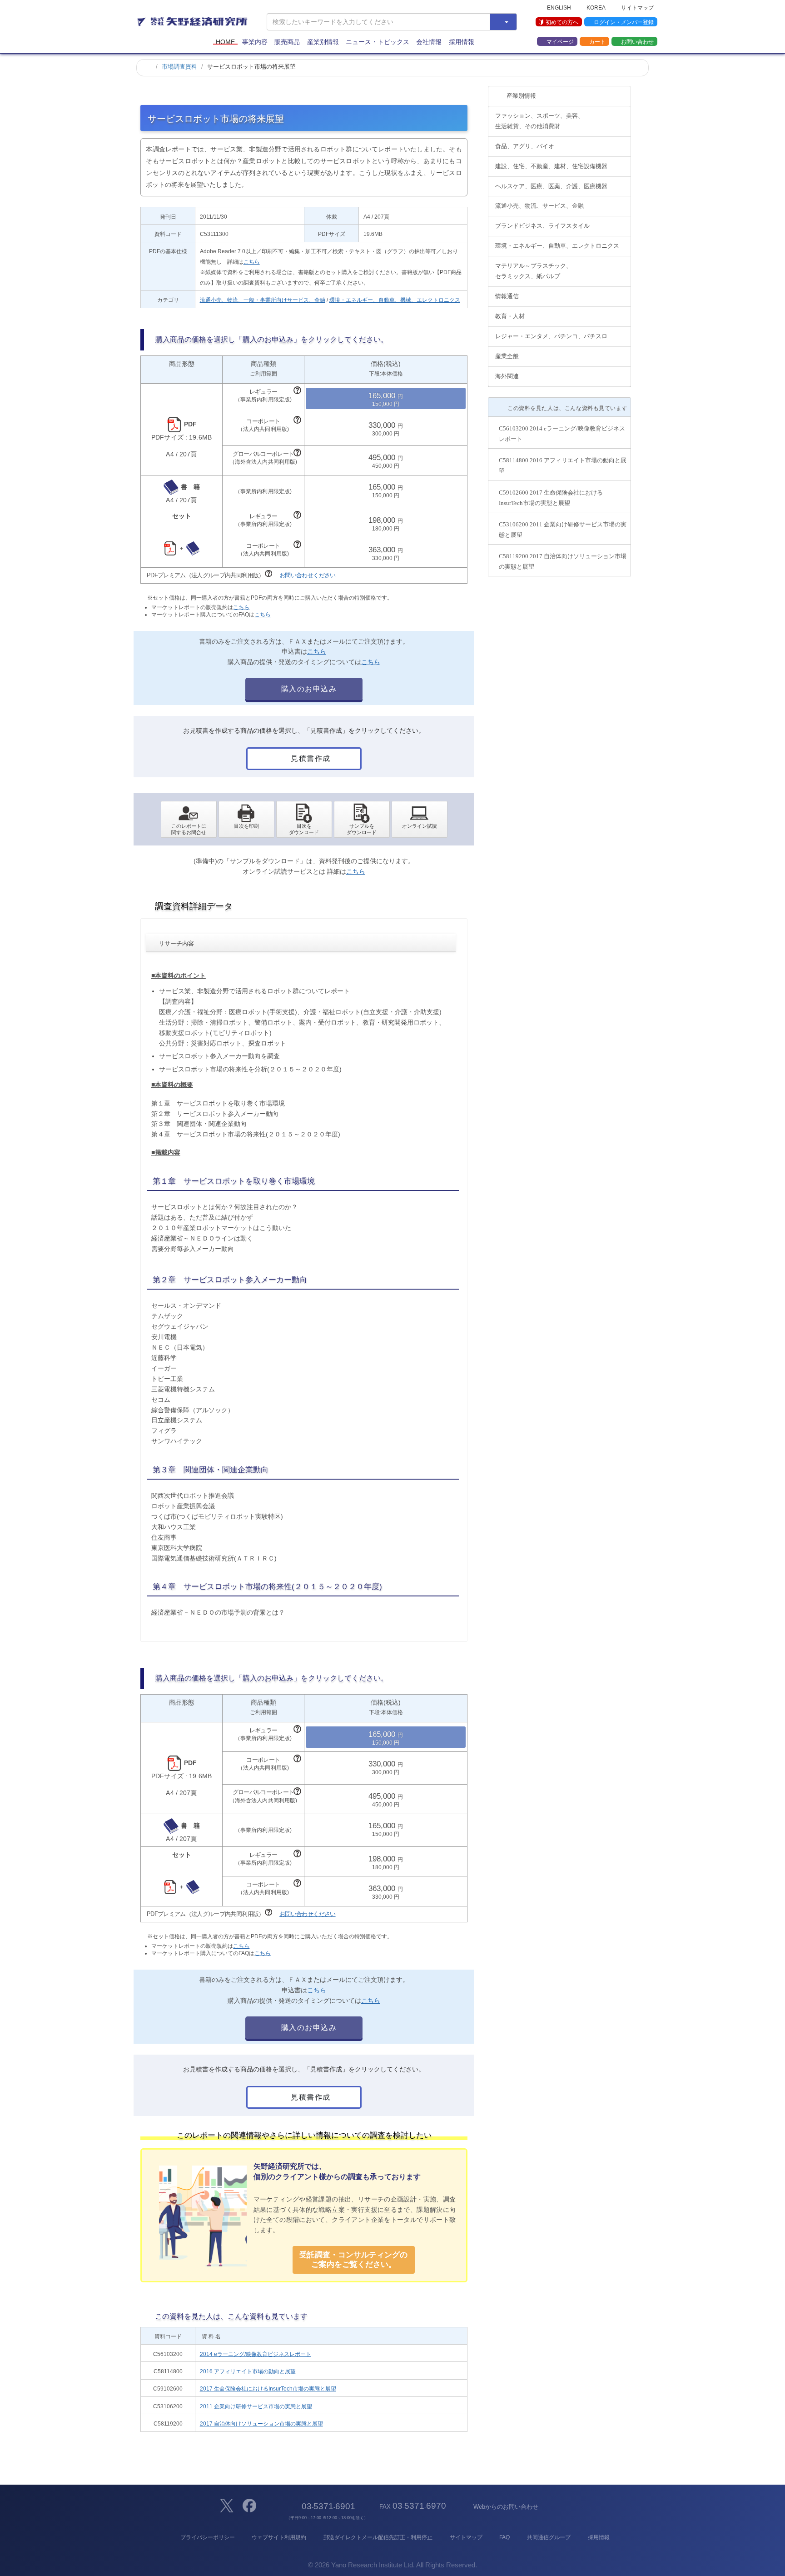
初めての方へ (562, 22)
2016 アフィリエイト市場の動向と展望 (248, 2371)
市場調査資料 (179, 67)
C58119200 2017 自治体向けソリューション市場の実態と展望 (563, 561)
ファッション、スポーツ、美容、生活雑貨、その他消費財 (539, 121)
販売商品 (287, 42)
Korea (596, 7)
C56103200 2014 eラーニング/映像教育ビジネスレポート (562, 434)
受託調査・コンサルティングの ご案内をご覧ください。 (353, 2259)
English (559, 7)
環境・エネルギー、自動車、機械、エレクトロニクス (395, 300)
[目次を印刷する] (246, 820)
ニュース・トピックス (378, 42)
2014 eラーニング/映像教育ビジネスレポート (256, 2354)
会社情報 (429, 42)
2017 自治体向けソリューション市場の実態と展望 (261, 2424)
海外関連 (507, 376)
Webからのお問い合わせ (506, 2507)
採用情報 (462, 42)
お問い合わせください (308, 575)
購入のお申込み (308, 689)
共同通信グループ (549, 2537)
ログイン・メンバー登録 (624, 22)
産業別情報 (323, 42)
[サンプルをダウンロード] (362, 820)
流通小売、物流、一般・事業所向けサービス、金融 (263, 300)
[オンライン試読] (420, 820)
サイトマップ (637, 7)
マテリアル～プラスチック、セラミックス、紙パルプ (534, 271)
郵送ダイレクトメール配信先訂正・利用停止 (378, 2537)
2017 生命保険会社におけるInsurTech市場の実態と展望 (268, 2389)
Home (225, 42)
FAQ (504, 2537)
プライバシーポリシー (207, 2537)
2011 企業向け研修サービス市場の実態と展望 (256, 2406)
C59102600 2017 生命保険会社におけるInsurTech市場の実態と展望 (551, 498)
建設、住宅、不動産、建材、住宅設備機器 (551, 166)
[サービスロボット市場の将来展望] (304, 820)
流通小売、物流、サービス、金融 (539, 206)
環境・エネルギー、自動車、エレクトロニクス (557, 246)
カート (597, 41)
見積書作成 (310, 758)
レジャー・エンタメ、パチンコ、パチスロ (551, 336)
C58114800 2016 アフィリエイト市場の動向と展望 (563, 465)
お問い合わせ (637, 41)
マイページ (560, 41)
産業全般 (507, 356)
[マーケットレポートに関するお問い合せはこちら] (189, 820)
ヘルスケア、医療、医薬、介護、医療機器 (551, 186)
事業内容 (255, 42)
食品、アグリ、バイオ (525, 146)
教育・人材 (510, 316)
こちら (252, 262)
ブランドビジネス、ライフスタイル (542, 226)
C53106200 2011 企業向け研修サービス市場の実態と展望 (563, 530)
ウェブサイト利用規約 (279, 2537)
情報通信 (507, 296)
